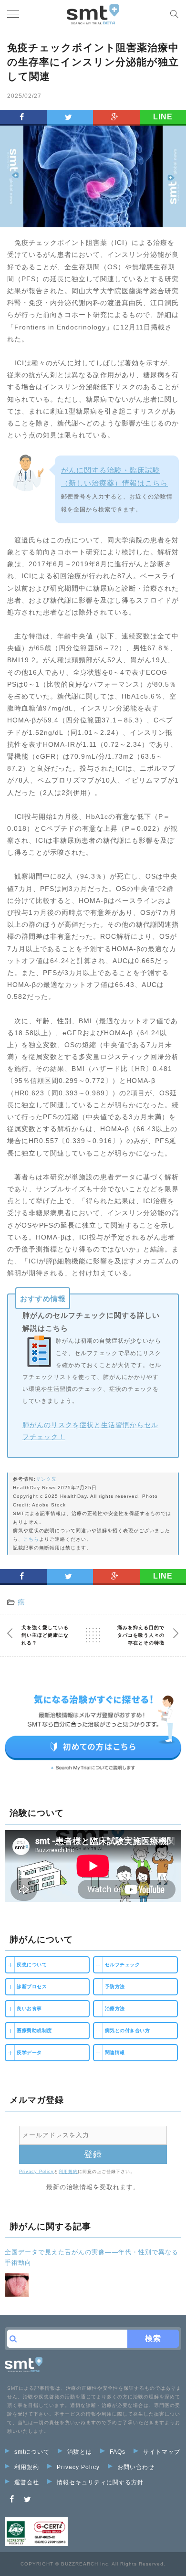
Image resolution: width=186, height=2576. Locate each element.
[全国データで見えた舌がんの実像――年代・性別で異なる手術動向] (17, 2285)
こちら (31, 1539)
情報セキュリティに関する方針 (100, 2482)
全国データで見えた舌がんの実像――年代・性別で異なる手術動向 (92, 2257)
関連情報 (115, 2052)
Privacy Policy (36, 2172)
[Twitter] (28, 2499)
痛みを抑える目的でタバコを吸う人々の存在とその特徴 (141, 1635)
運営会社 (27, 2482)
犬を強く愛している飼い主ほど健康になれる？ (45, 1635)
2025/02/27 (24, 96)
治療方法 (115, 2009)
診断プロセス (32, 1987)
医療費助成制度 (34, 2030)
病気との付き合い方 (128, 2030)
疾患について (32, 1965)
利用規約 (68, 2172)
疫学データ (29, 2052)
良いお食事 (29, 2009)
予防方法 (115, 1987)
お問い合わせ (136, 2467)
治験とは (80, 2452)
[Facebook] (12, 2499)
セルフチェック (123, 1965)
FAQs (118, 2452)
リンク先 (46, 1479)
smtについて (32, 2452)
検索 (153, 2338)
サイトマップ (162, 2452)
